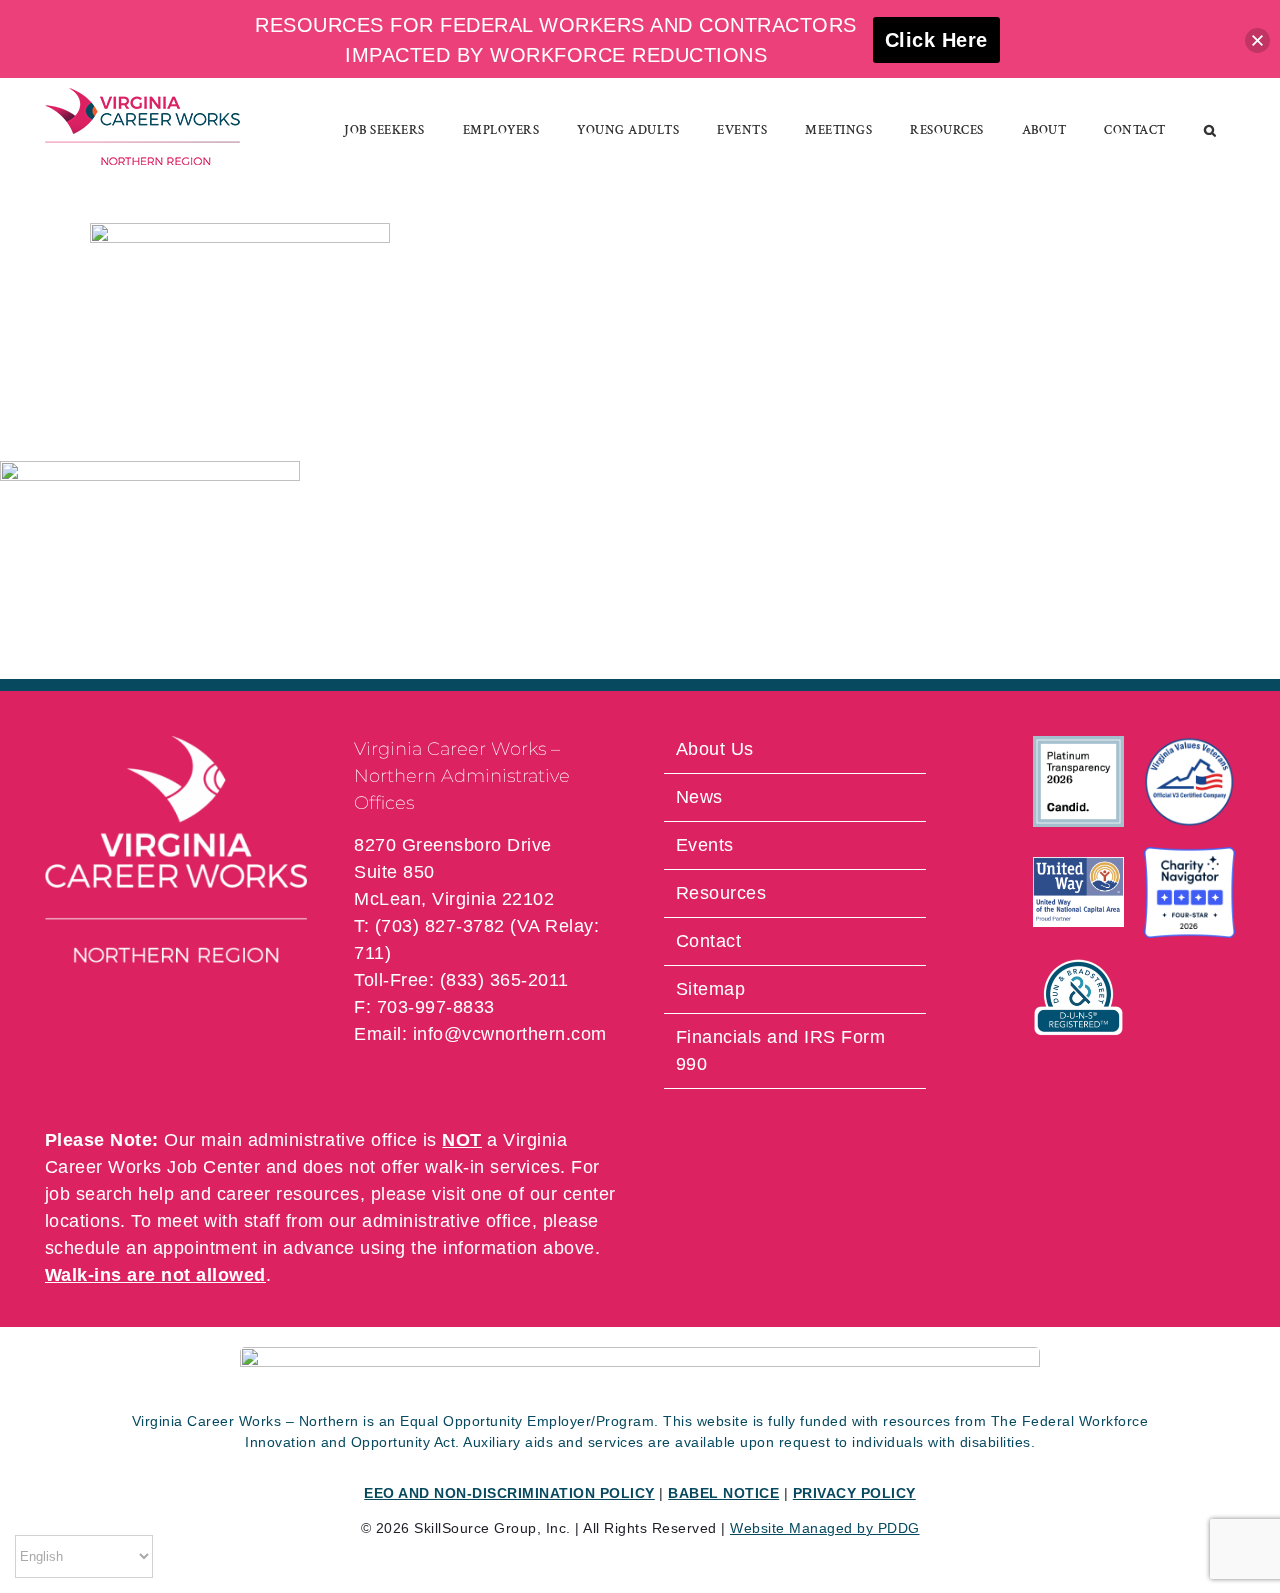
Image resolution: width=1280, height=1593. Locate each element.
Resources (721, 893)
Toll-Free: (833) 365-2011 (461, 980)
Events (705, 845)
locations (83, 1221)
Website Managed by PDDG (825, 1528)
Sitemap (711, 989)
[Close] (1257, 40)
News (699, 797)
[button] (1210, 130)
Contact (709, 941)
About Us (715, 749)
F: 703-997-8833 (424, 1007)
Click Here (936, 40)
